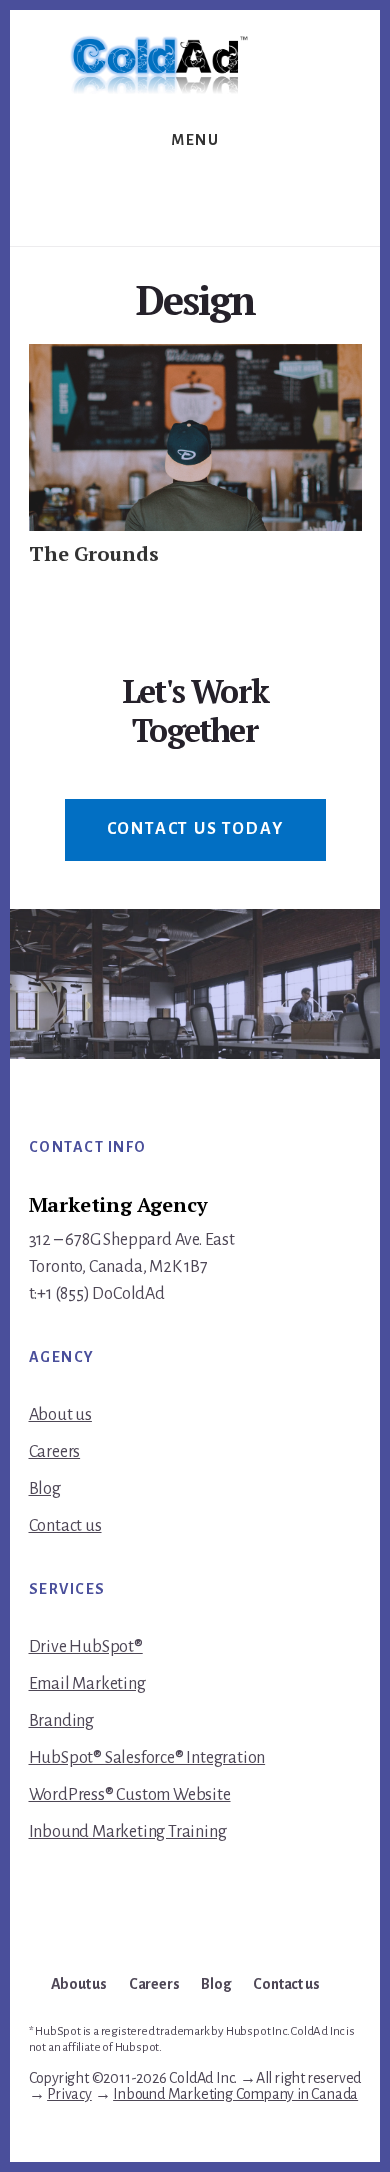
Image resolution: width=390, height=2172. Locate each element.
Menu (195, 140)
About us (60, 1415)
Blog (45, 1489)
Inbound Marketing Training (128, 1832)
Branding (61, 1721)
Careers (55, 1452)
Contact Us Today (195, 829)
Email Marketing (87, 1684)
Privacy (69, 2094)
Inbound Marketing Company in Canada (235, 2094)
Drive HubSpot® (86, 1647)
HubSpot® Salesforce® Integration (147, 1758)
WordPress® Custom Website (130, 1795)
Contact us (65, 1526)
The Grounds (94, 553)
